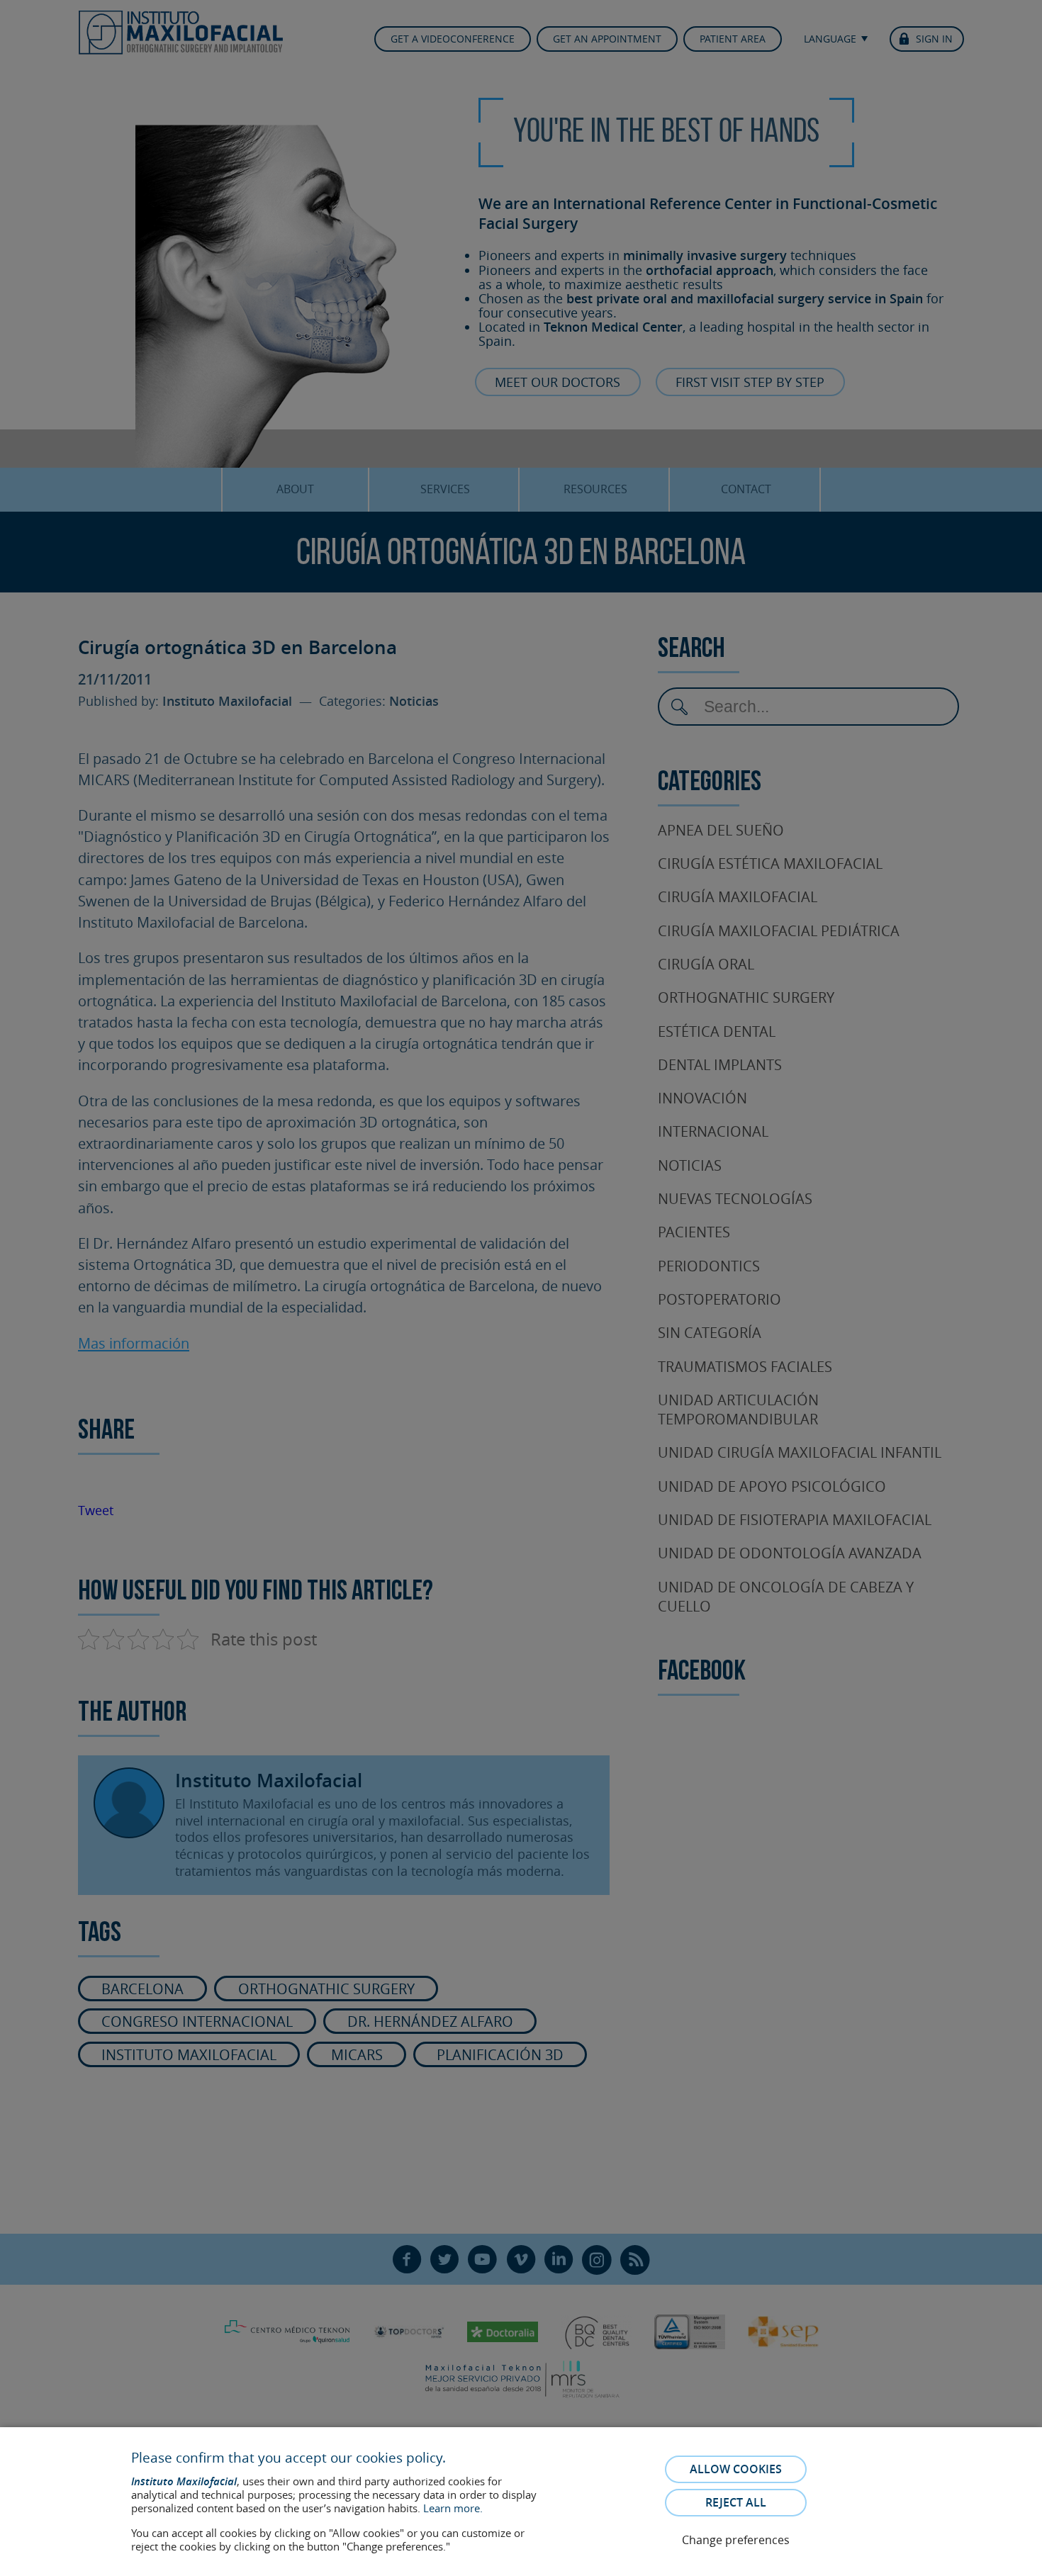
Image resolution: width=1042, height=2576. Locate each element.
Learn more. (453, 2508)
